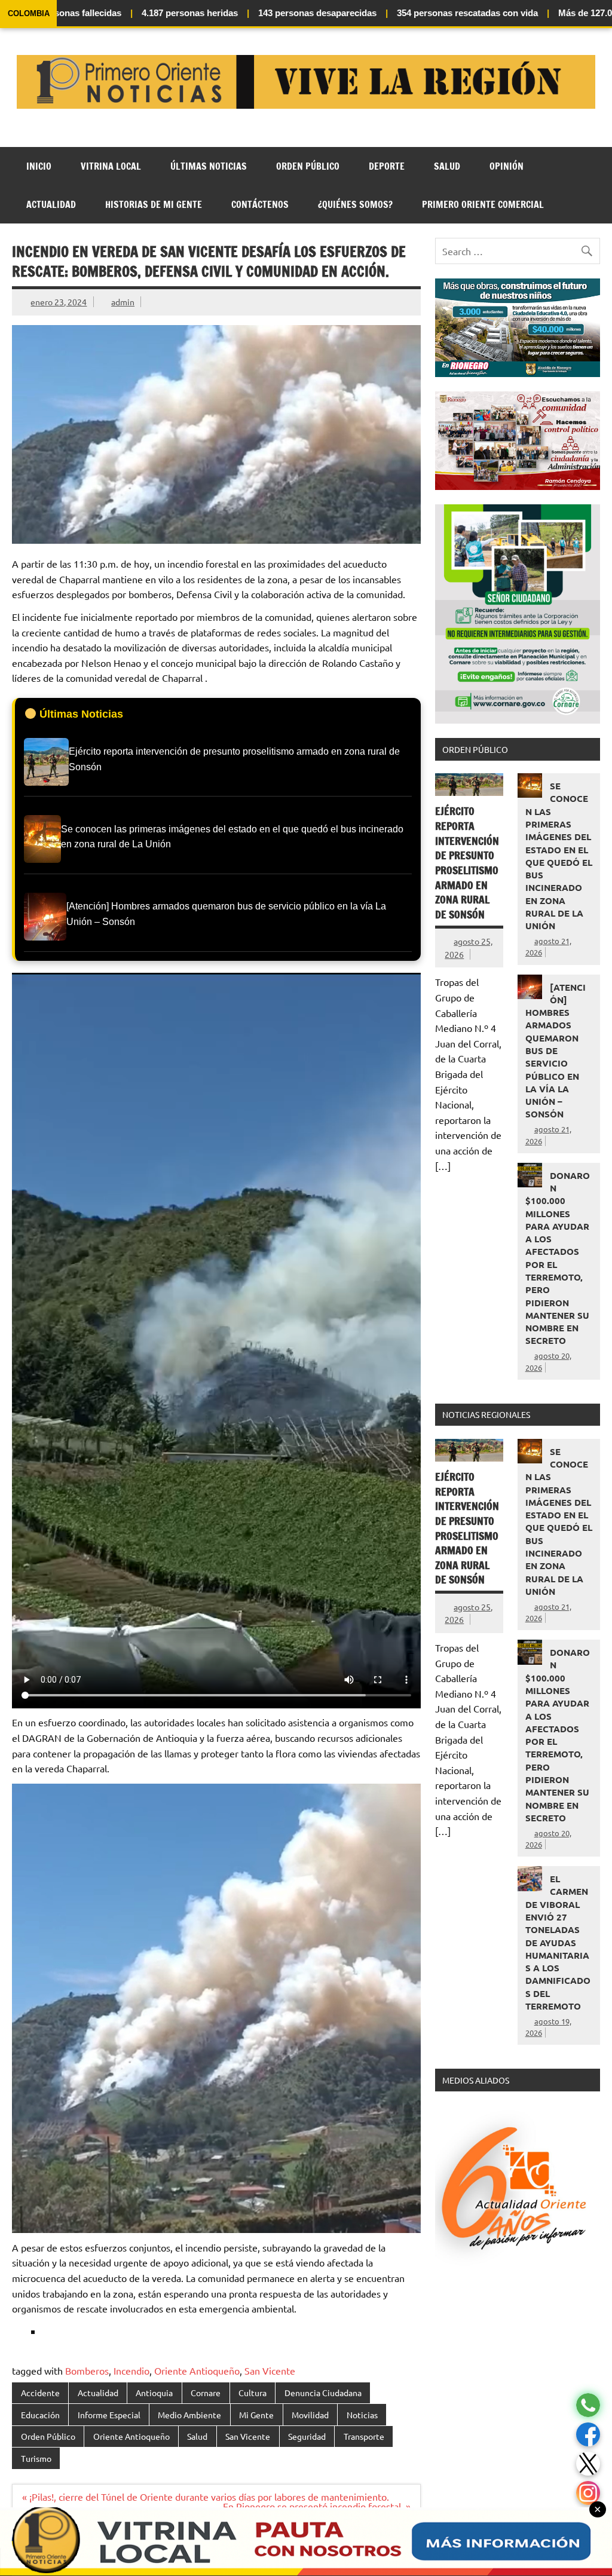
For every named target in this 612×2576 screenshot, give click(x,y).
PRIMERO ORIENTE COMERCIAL (483, 204)
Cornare (206, 2393)
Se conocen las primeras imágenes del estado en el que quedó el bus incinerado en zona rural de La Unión (559, 856)
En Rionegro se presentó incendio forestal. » (317, 2506)
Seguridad (307, 2436)
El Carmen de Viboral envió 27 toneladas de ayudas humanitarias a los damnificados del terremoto (558, 1942)
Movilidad (310, 2415)
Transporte (364, 2436)
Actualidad (51, 204)
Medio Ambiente (189, 2415)
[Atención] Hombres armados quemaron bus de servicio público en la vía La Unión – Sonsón (556, 1051)
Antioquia (154, 2393)
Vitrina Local (111, 166)
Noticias (362, 2415)
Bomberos (87, 2370)
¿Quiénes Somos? (355, 204)
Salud (447, 166)
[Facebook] (588, 2435)
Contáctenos (260, 204)
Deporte (387, 166)
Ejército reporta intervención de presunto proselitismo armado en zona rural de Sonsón (467, 863)
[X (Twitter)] (588, 2464)
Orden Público (308, 166)
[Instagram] (588, 2493)
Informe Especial (109, 2415)
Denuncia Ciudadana (323, 2393)
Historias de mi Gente (154, 204)
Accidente (40, 2393)
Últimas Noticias (209, 166)
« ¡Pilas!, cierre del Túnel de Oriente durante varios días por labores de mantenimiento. (206, 2497)
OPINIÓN (507, 166)
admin (123, 302)
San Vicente (270, 2370)
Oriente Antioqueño (197, 2370)
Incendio (131, 2370)
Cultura (253, 2393)
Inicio (39, 166)
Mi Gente (256, 2415)
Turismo (36, 2458)
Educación (40, 2415)
